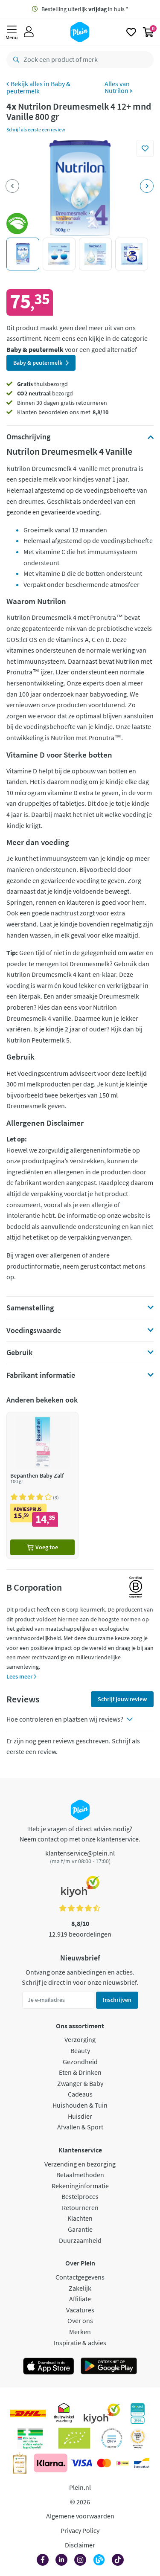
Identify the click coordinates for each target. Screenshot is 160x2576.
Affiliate (80, 2299)
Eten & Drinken (80, 2072)
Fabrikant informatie (41, 1375)
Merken (80, 2332)
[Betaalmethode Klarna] (51, 2463)
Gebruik (19, 1353)
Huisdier (80, 2116)
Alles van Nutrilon (117, 87)
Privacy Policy (80, 2530)
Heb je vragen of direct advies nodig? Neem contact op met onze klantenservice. (80, 1834)
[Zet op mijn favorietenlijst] (145, 148)
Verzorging (80, 2039)
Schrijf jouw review (122, 1699)
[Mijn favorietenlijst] (131, 32)
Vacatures (80, 2310)
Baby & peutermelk (38, 87)
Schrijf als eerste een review (36, 129)
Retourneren (80, 2207)
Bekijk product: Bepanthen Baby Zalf (42, 1485)
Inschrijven (117, 2000)
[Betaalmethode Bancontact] (142, 2463)
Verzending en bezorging (80, 2164)
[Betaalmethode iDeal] (122, 2463)
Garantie (80, 2229)
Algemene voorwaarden (80, 2516)
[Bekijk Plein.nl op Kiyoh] (102, 2413)
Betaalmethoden (80, 2175)
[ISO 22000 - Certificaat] (112, 2438)
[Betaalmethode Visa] (81, 2463)
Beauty (80, 2050)
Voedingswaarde (34, 1330)
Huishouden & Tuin (80, 2105)
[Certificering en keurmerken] (74, 2438)
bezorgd (45, 393)
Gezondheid (80, 2062)
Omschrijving (28, 437)
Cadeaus (80, 2094)
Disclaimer (80, 2545)
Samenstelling (30, 1308)
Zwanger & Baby (80, 2083)
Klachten (80, 2218)
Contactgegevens (80, 2277)
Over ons (80, 2320)
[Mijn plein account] (29, 32)
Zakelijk (80, 2288)
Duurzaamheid (80, 2240)
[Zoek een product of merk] (15, 60)
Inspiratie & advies (80, 2343)
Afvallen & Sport (80, 2127)
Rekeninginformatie (80, 2186)
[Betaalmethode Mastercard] (104, 2463)
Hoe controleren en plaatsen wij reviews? (65, 1719)
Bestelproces (80, 2196)
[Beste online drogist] (138, 2438)
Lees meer (20, 1676)
